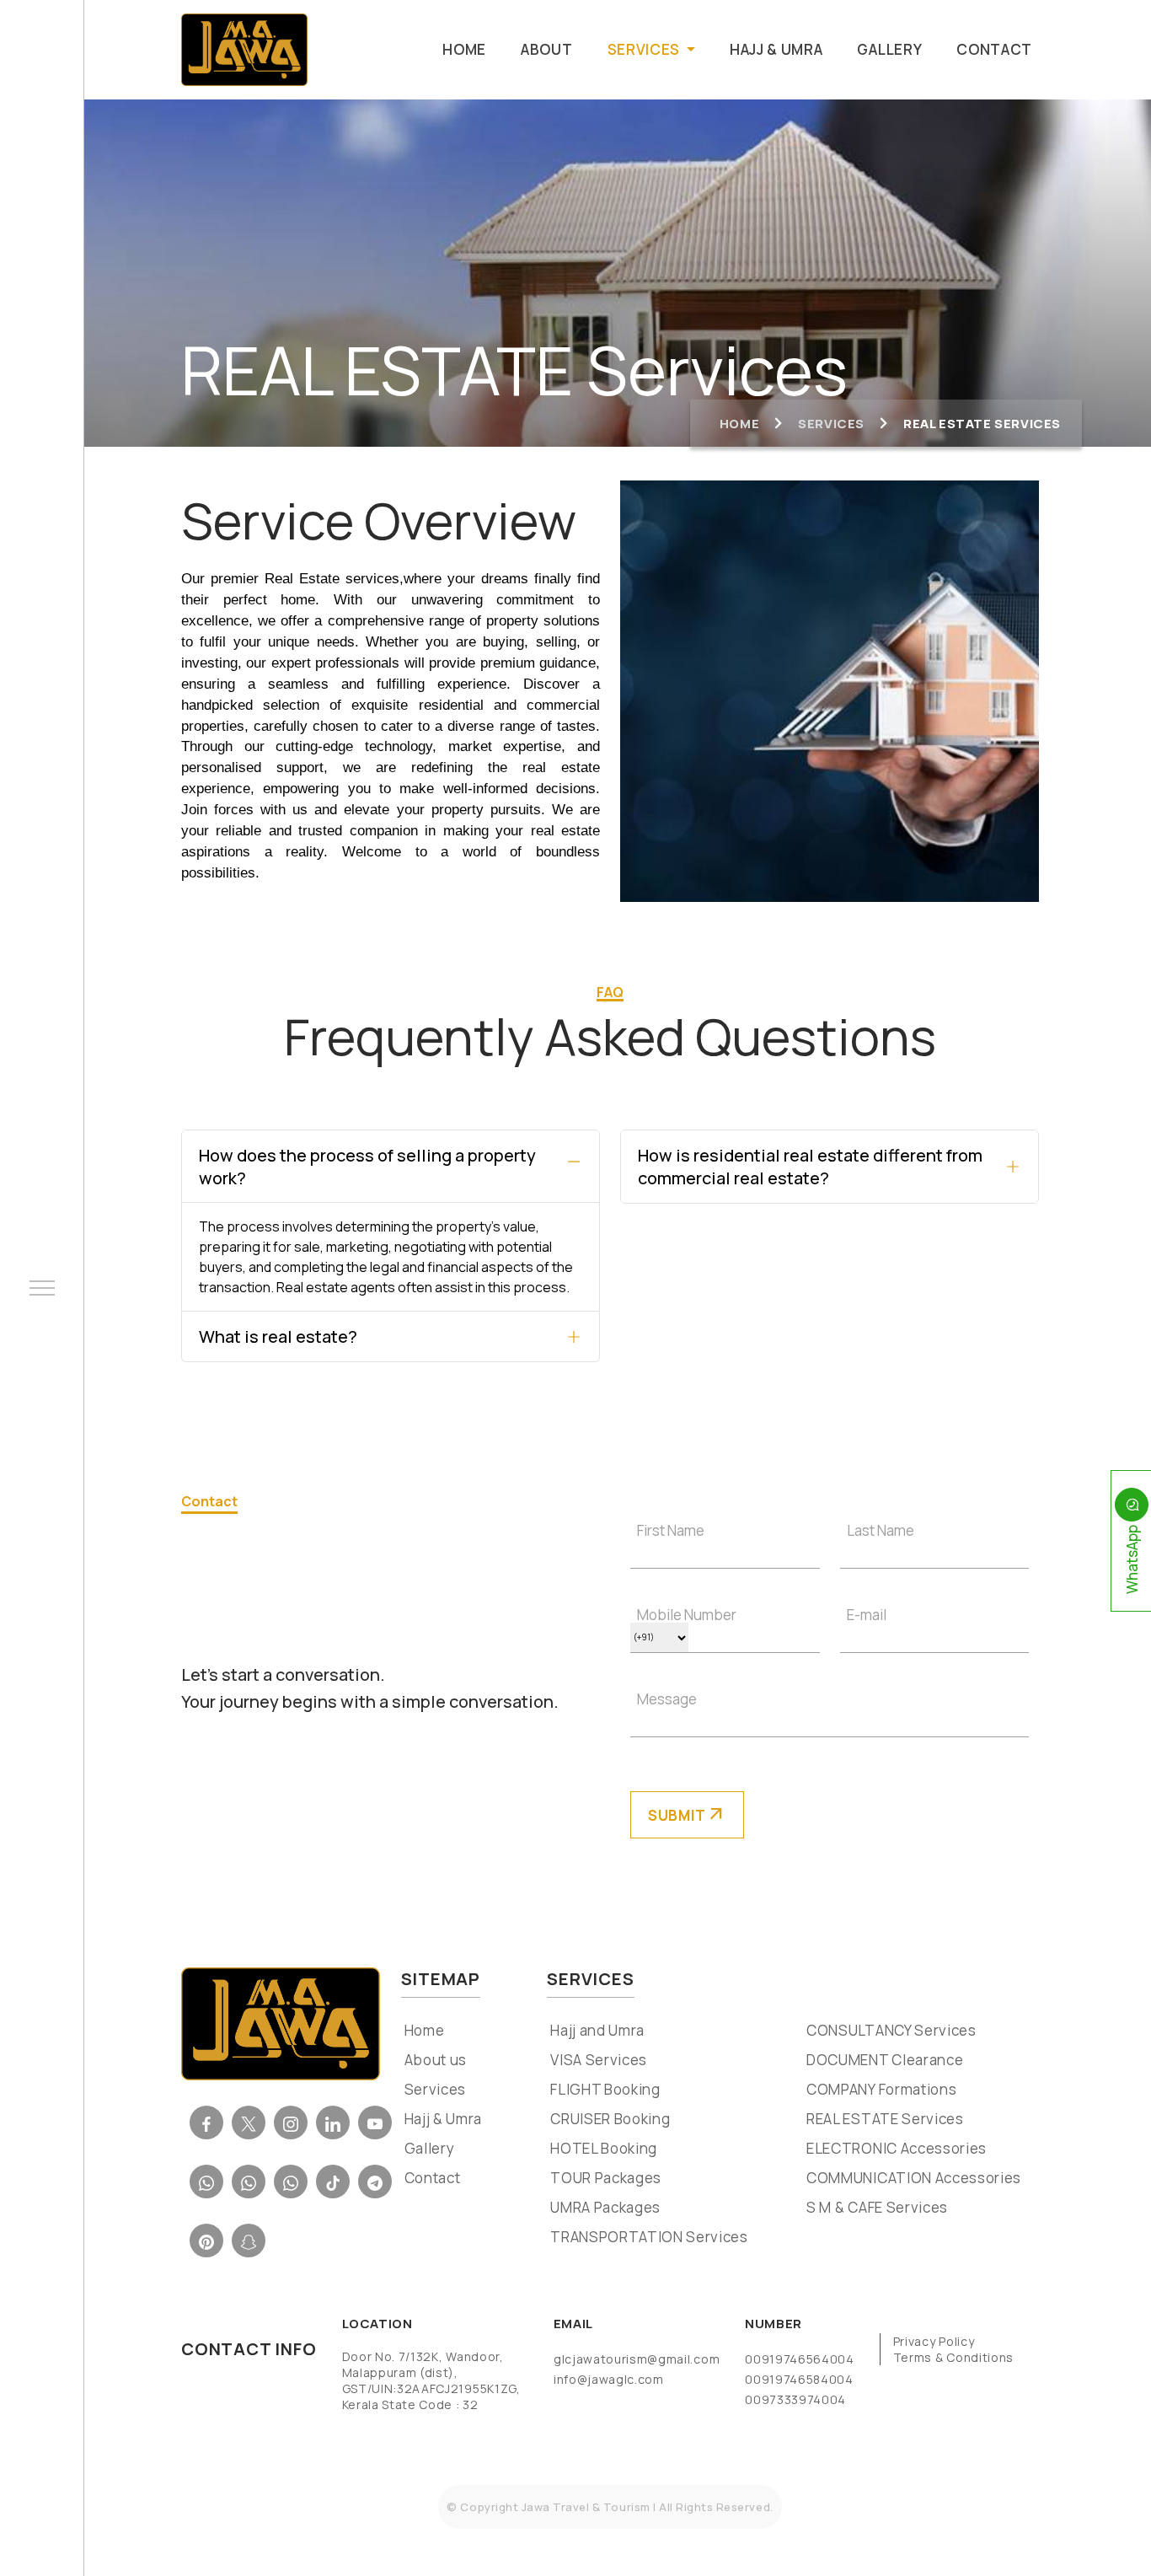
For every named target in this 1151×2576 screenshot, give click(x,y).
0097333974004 (795, 2399)
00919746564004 (800, 2359)
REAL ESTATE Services (883, 2120)
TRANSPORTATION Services (648, 2238)
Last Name (881, 1530)
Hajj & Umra (776, 49)
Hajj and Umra (596, 2031)
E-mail (867, 1615)
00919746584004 (799, 2379)
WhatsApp (1132, 1559)
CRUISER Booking (608, 2120)
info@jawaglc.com (609, 2379)
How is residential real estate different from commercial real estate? (810, 1167)
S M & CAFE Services (875, 2208)
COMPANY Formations (880, 2090)
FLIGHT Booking (604, 2090)
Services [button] (645, 49)
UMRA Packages (604, 2208)
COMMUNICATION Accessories (912, 2179)
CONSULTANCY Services (890, 2031)
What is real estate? (278, 1336)
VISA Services (597, 2061)
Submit (687, 1815)
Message (667, 1699)
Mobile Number (687, 1615)
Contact (994, 49)
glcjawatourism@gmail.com (637, 2359)
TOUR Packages (604, 2179)
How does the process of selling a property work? (367, 1167)
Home (464, 49)
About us (434, 2061)
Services (831, 424)
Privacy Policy (934, 2341)
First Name (671, 1530)
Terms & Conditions (953, 2357)
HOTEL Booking (602, 2149)
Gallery (889, 49)
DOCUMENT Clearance (883, 2061)
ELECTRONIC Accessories (895, 2149)
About (546, 49)
